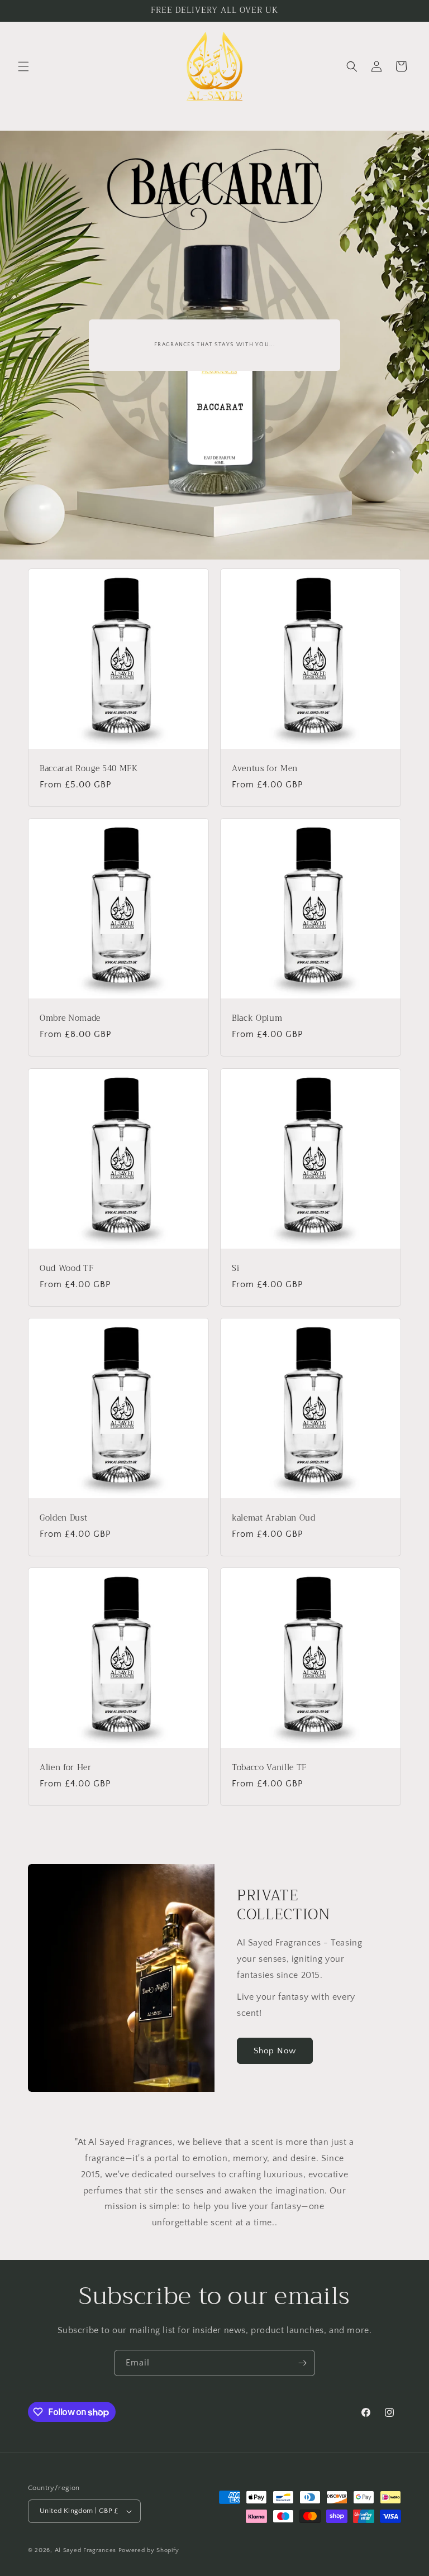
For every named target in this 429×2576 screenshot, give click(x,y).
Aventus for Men (265, 769)
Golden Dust (63, 1518)
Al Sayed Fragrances (85, 2550)
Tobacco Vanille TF (269, 1768)
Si (235, 1269)
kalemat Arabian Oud (274, 1518)
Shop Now (275, 2051)
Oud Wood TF (66, 1269)
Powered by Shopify (149, 2550)
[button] (23, 66)
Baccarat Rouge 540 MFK (89, 769)
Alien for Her (66, 1768)
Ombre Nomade (70, 1019)
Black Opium (257, 1019)
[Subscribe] (302, 2363)
